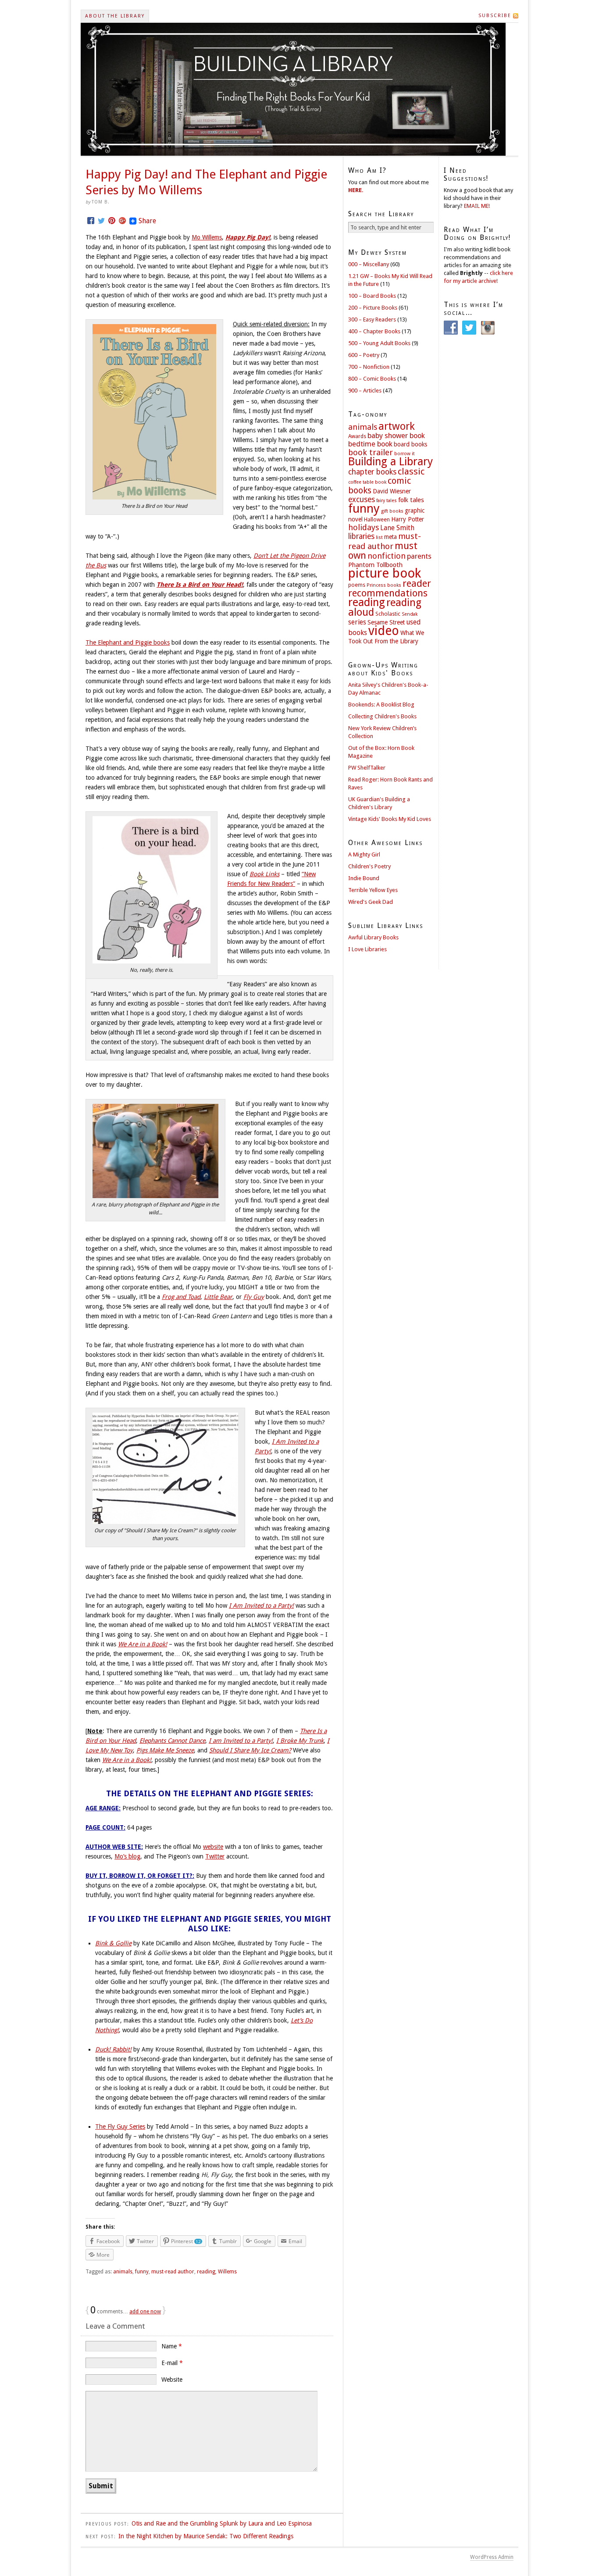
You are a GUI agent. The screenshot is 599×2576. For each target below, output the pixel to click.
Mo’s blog (127, 1856)
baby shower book (396, 436)
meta (390, 537)
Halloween (377, 520)
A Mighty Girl (364, 855)
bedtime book (370, 444)
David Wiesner (392, 491)
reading (206, 2272)
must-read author (173, 2272)
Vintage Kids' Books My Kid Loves (390, 819)
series (357, 622)
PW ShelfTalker (367, 768)
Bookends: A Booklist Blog (381, 705)
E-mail (172, 2363)
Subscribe (495, 16)
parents (419, 556)
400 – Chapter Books (374, 331)
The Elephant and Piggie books (128, 642)
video (384, 631)
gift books (392, 511)
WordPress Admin (492, 2557)
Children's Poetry (369, 866)
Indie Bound (364, 878)
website (213, 1847)
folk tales (411, 500)
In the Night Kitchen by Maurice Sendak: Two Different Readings (206, 2536)
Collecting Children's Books (382, 716)
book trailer (371, 452)
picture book (385, 573)
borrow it (405, 454)
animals (123, 2272)
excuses (362, 500)
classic (411, 471)
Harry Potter (408, 519)
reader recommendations (390, 588)
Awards (357, 436)
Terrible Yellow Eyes (373, 890)
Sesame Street (386, 622)
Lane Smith (397, 528)
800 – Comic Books (372, 379)
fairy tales (387, 501)
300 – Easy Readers (372, 319)
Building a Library (390, 462)
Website (172, 2380)
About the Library (115, 16)
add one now (145, 2312)
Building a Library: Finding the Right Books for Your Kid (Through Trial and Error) (293, 89)
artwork (397, 426)
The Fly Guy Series (120, 2126)
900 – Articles (365, 391)
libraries (361, 536)
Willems (227, 2272)
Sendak (410, 614)
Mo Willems (207, 237)
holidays (364, 527)
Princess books (384, 585)
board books (410, 444)
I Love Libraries (367, 949)
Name (172, 2346)
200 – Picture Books (373, 308)
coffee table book (367, 482)
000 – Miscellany (369, 264)
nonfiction (387, 556)
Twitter (215, 1856)
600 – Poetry (364, 355)
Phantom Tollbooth (375, 565)
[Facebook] (91, 221)
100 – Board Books (372, 296)
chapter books (372, 472)
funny (142, 2272)
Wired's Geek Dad (371, 902)
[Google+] (122, 221)
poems (357, 585)
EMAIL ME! (477, 206)
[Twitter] (101, 221)
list (379, 537)
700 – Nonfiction (369, 367)
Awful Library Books (373, 937)
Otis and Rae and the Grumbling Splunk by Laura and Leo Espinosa (222, 2523)
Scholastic (388, 614)
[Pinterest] (112, 221)
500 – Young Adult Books (379, 343)
